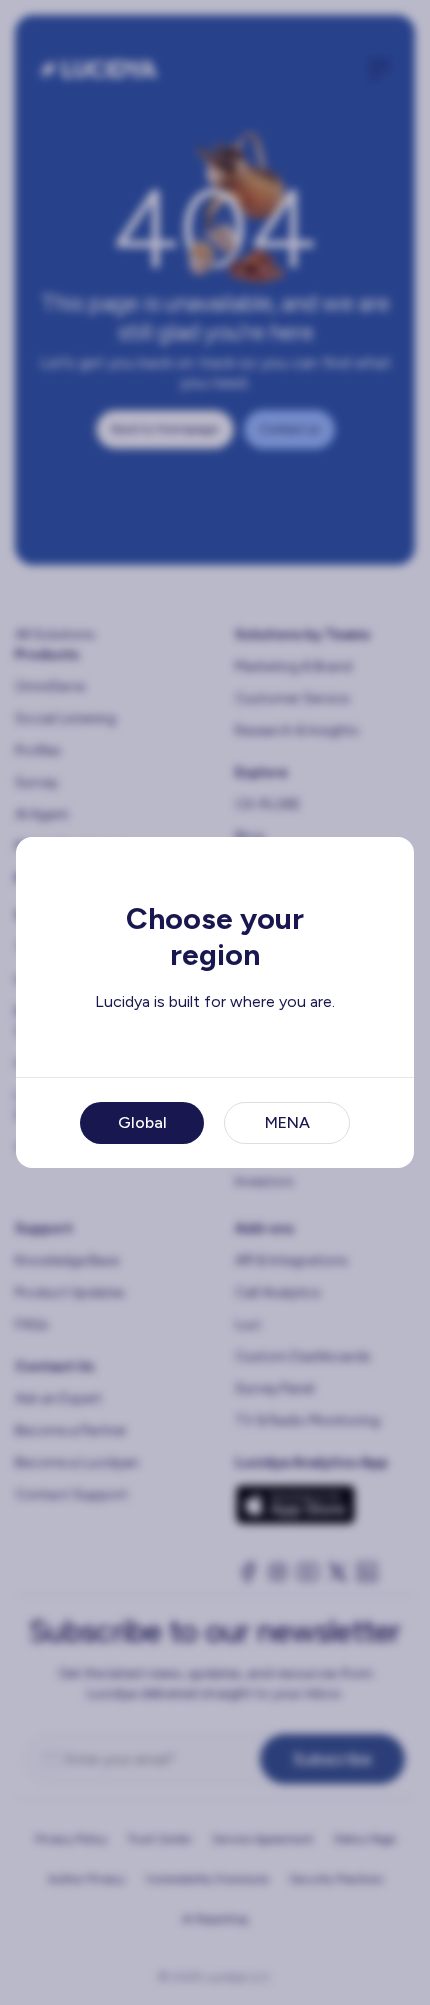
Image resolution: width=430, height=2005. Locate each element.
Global (142, 1122)
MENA (287, 1122)
